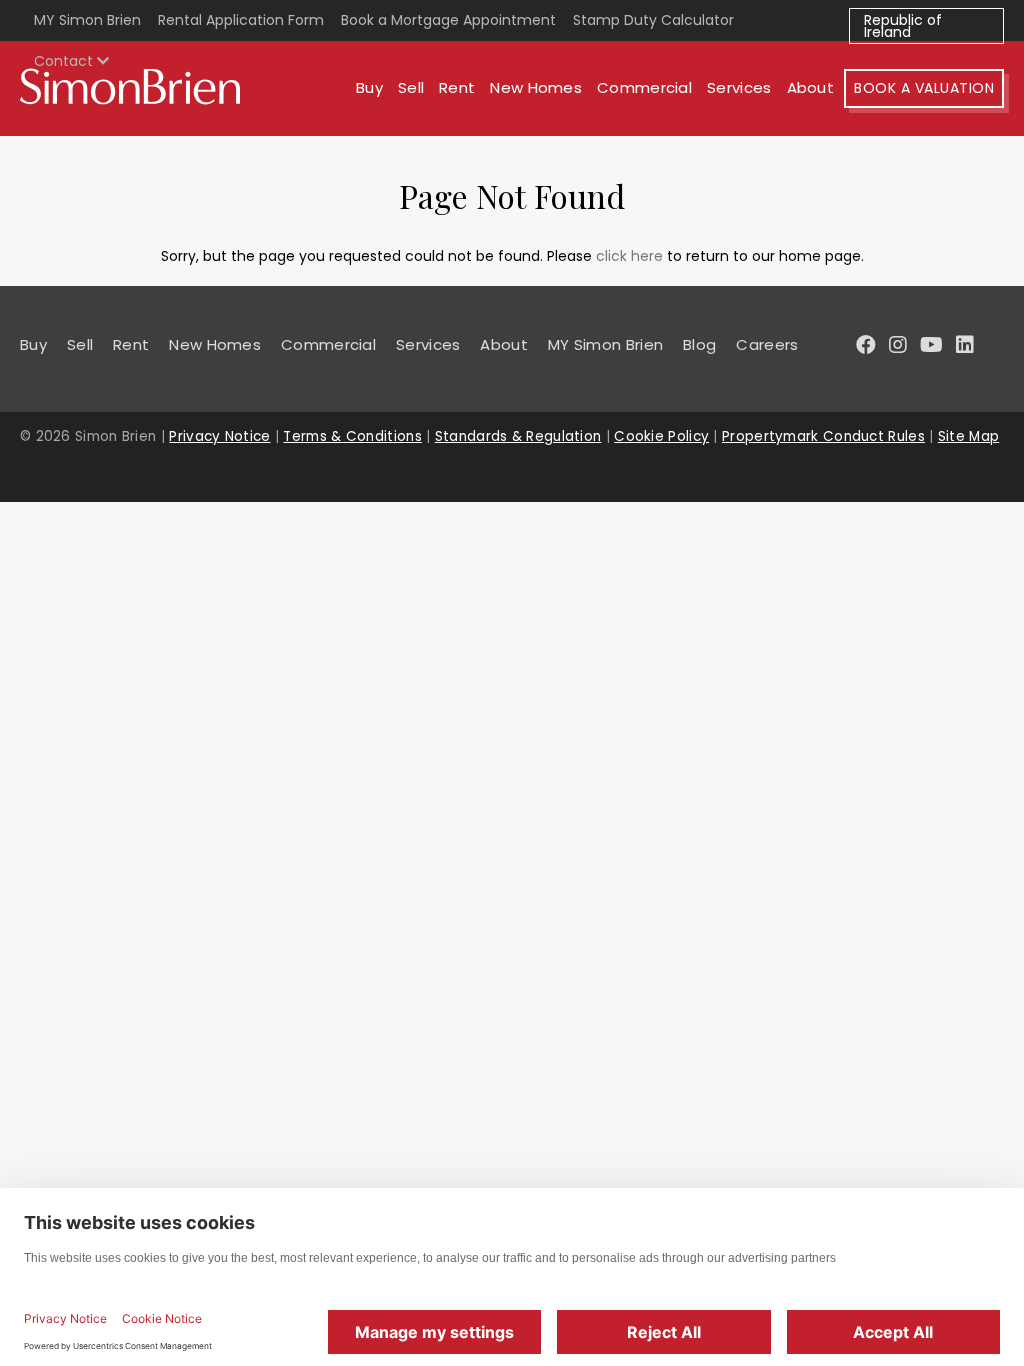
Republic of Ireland (903, 26)
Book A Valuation (924, 88)
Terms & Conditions (352, 436)
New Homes (536, 87)
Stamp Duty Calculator (653, 20)
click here (629, 256)
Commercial (644, 87)
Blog (699, 344)
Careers (767, 344)
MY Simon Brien (87, 20)
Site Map (968, 436)
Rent (457, 87)
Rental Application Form (241, 20)
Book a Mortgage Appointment (448, 20)
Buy (369, 87)
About (811, 87)
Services (739, 87)
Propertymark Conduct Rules (823, 436)
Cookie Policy (661, 436)
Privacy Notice (219, 436)
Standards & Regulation (518, 436)
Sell (411, 87)
